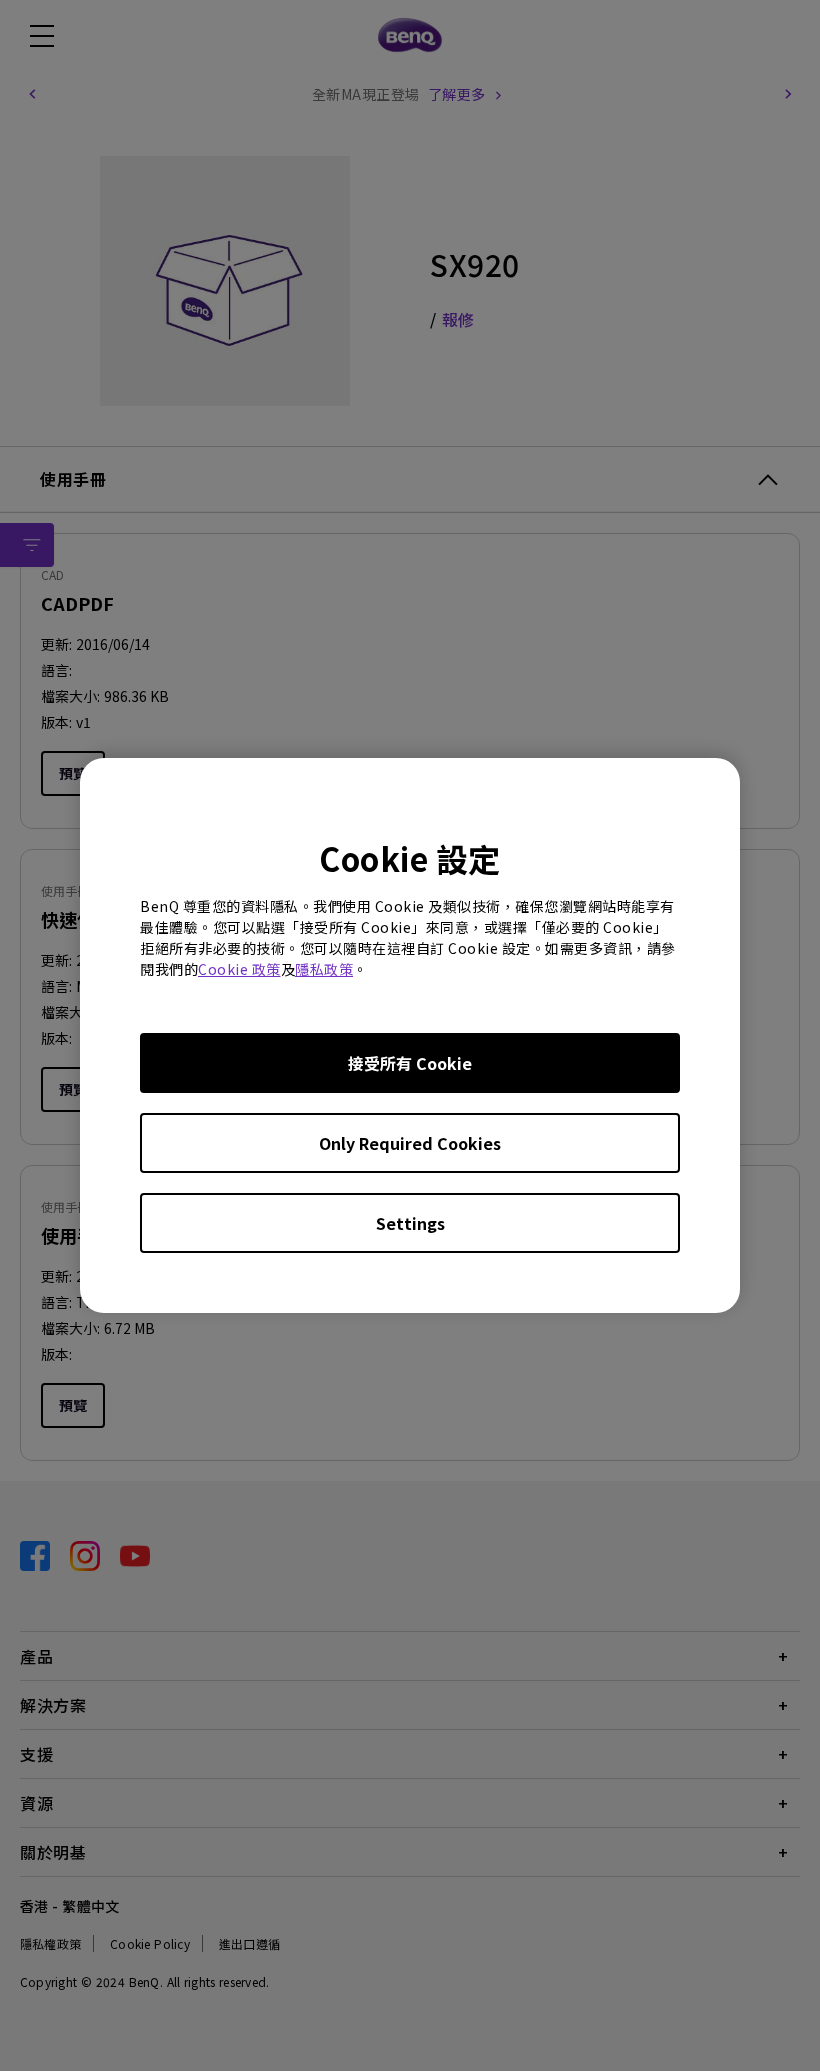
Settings (410, 1223)
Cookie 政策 (239, 969)
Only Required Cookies (410, 1143)
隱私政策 (324, 969)
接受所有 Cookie (410, 1063)
